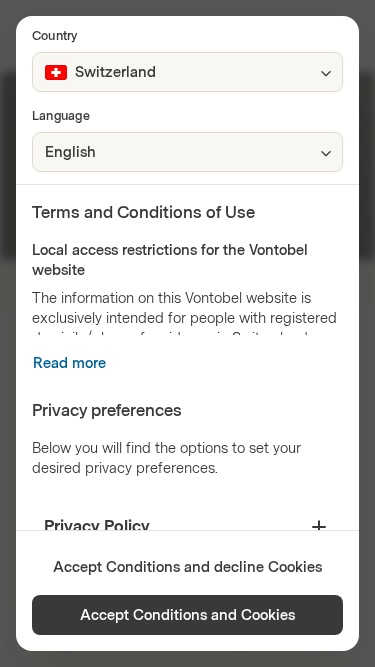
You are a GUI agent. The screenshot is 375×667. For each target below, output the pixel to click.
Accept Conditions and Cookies (187, 615)
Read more (69, 363)
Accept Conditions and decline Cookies (187, 567)
